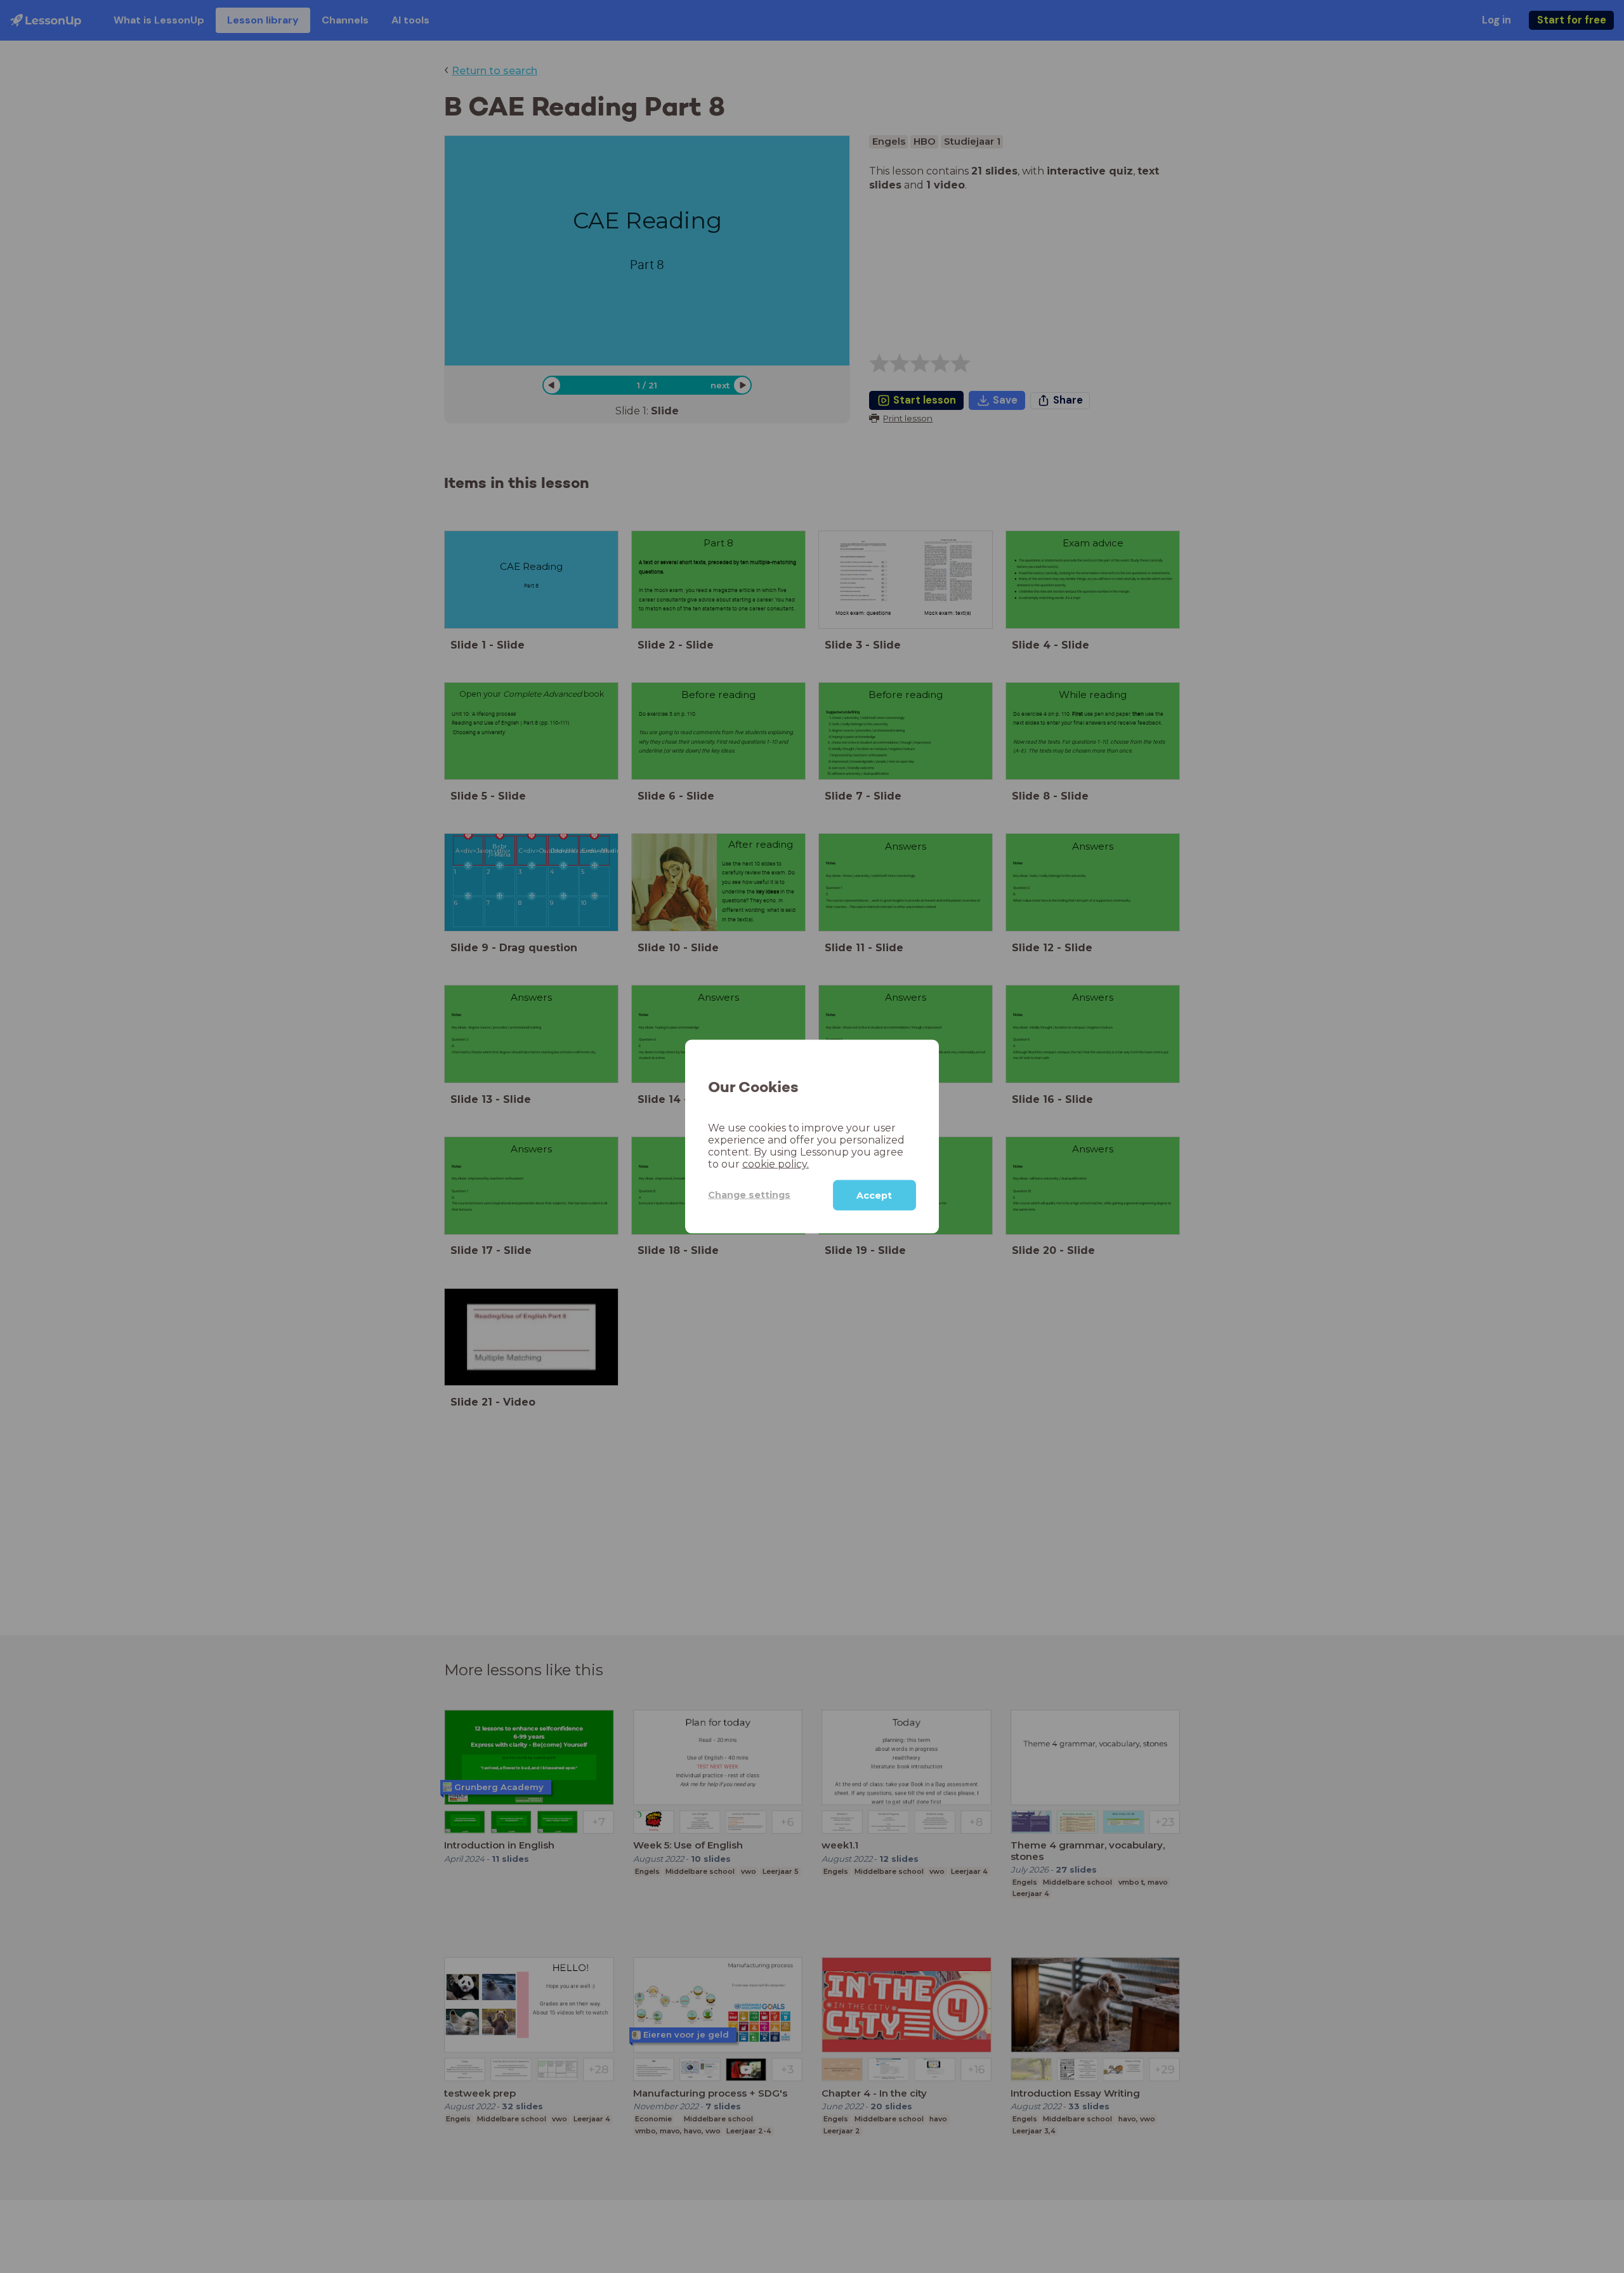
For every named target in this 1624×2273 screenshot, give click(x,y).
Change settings (749, 1195)
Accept (874, 1195)
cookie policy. (776, 1163)
